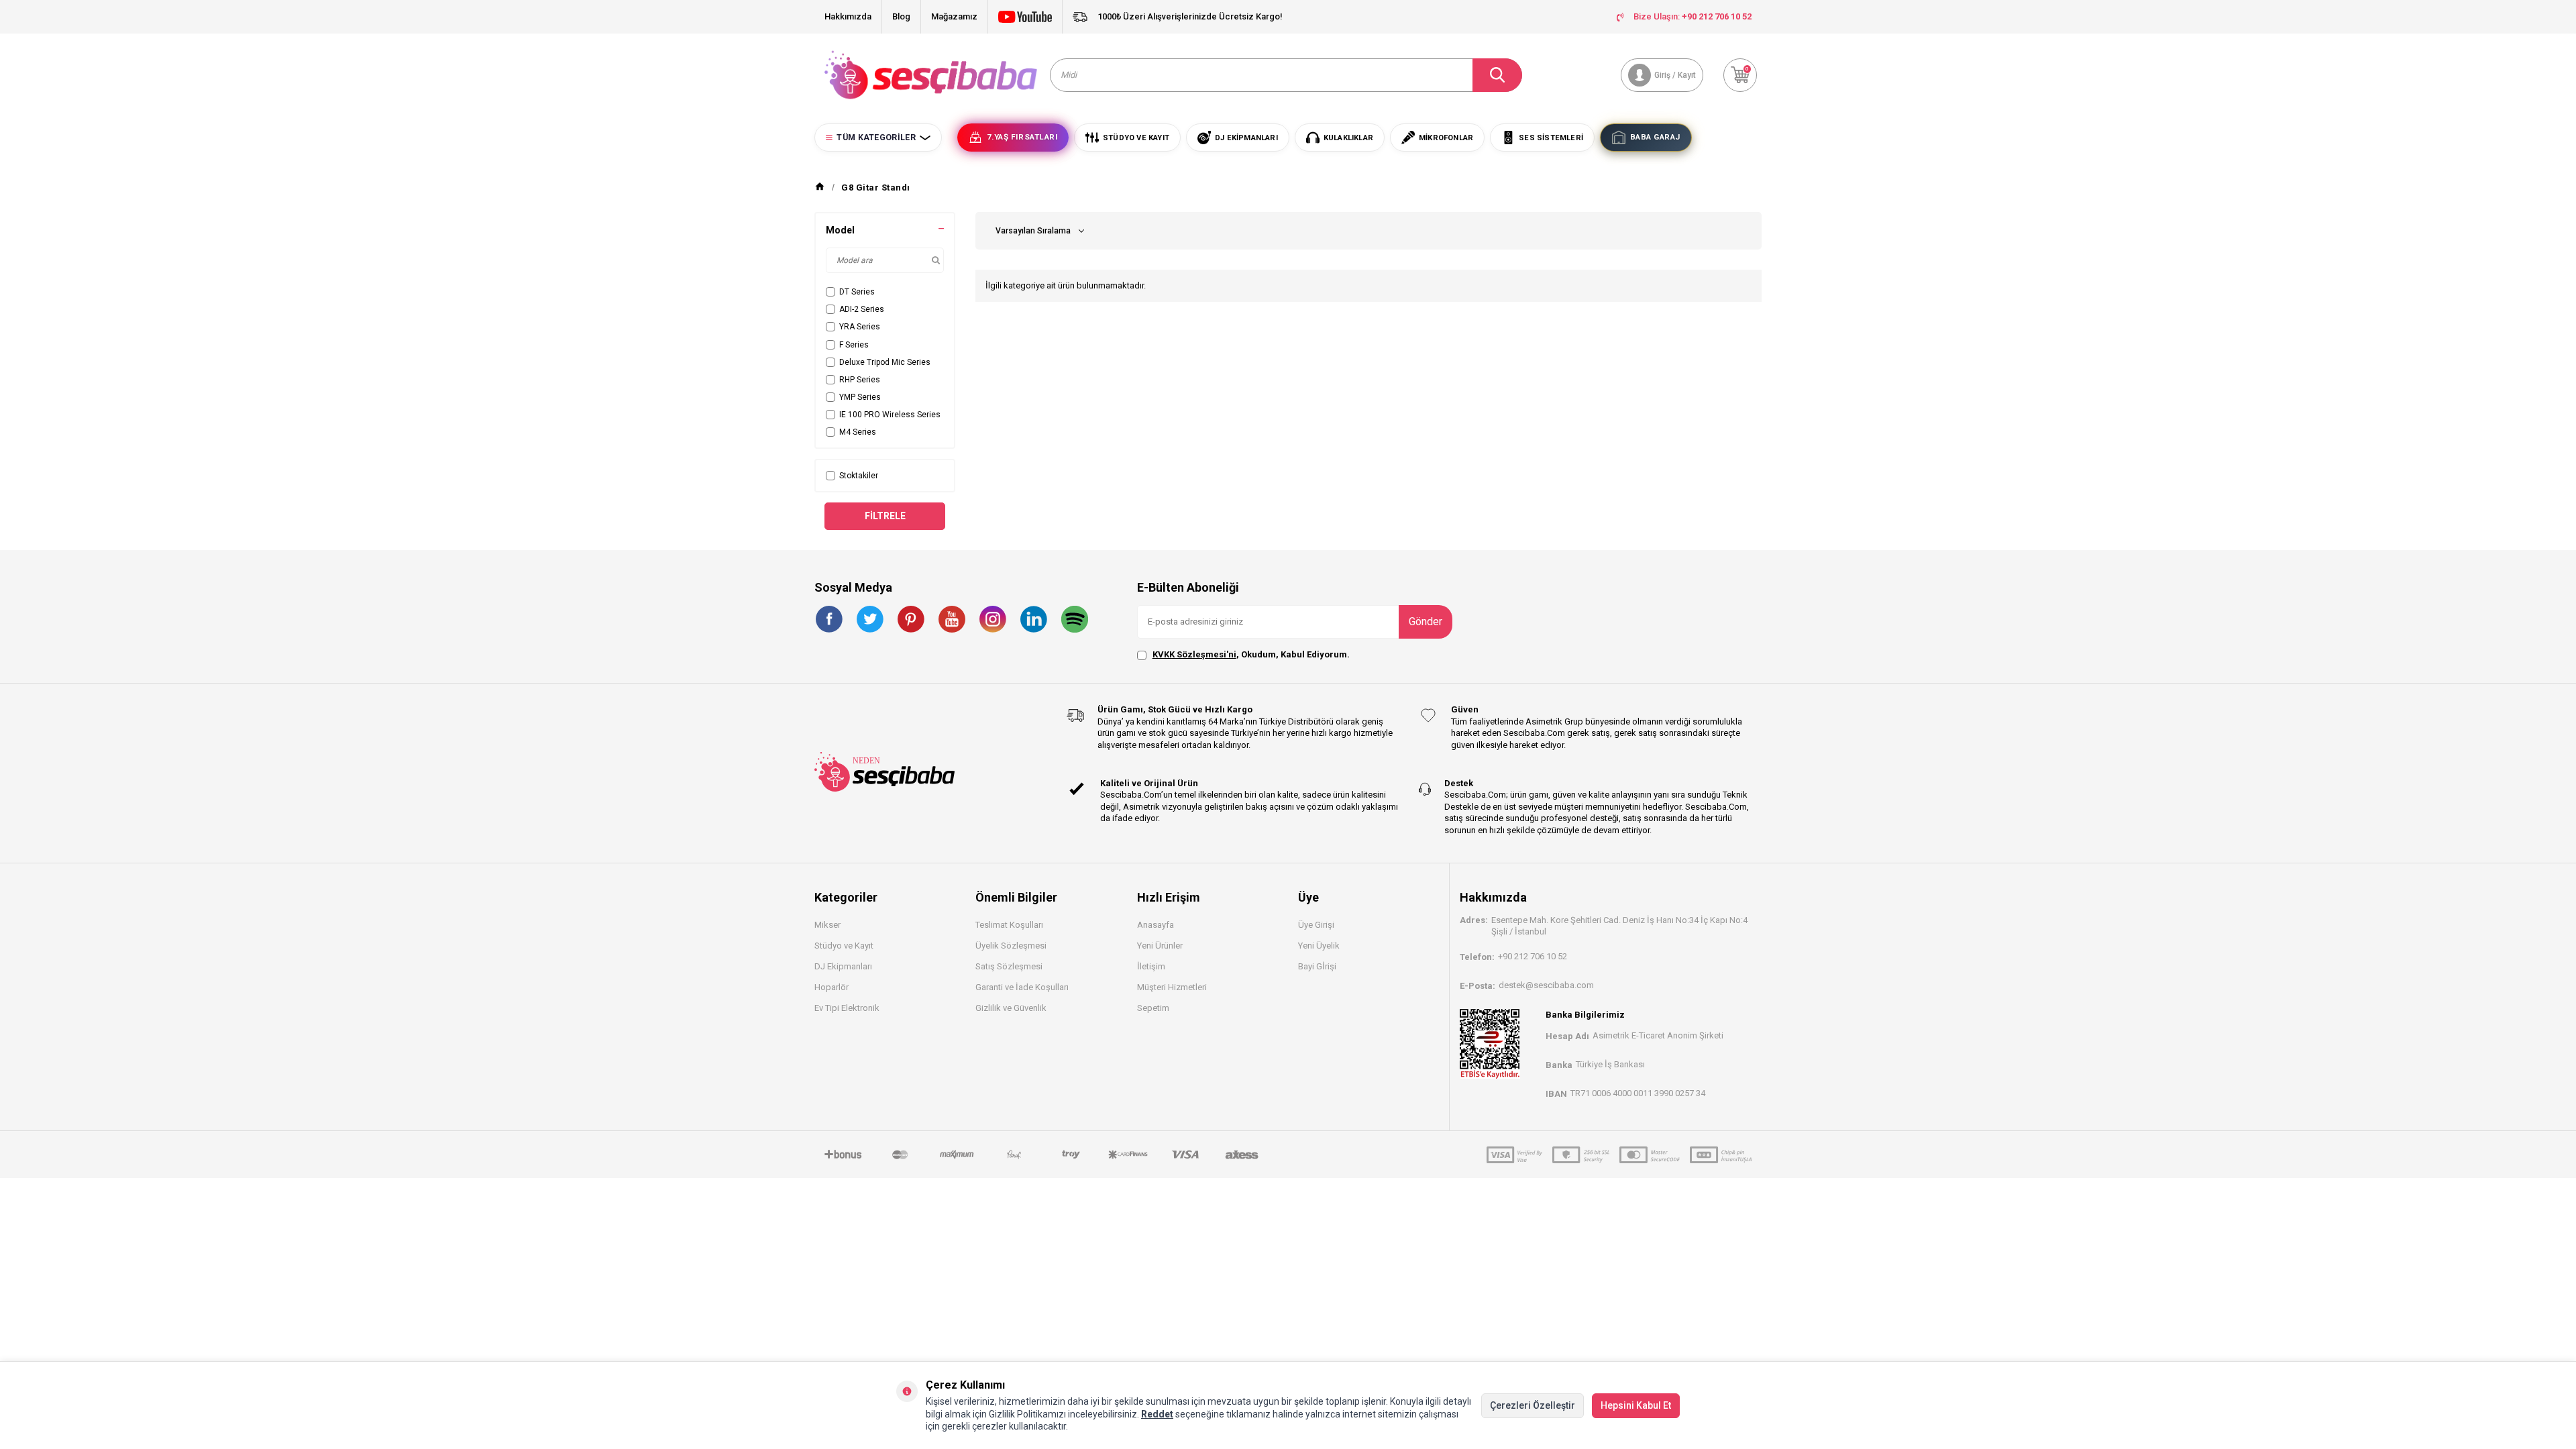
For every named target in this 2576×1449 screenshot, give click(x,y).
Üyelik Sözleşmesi (1011, 946)
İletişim (1151, 966)
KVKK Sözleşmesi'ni (1194, 654)
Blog (901, 16)
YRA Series (860, 327)
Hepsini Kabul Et (1636, 1405)
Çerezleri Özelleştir (1533, 1405)
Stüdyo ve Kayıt (844, 946)
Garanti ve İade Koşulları (1022, 987)
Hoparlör (831, 987)
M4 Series (858, 432)
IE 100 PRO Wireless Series (890, 415)
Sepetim (1153, 1008)
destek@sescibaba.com (1546, 985)
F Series (854, 345)
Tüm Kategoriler (876, 138)
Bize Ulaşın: (1693, 16)
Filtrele (885, 516)
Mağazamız (954, 16)
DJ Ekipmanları (843, 966)
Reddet (1157, 1414)
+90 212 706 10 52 (1533, 956)
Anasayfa (1156, 925)
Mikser (827, 925)
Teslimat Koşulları (1009, 925)
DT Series (857, 292)
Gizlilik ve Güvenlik (1011, 1008)
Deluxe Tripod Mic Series (885, 362)
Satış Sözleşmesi (1009, 966)
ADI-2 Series (862, 309)
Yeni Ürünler (1160, 946)
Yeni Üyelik (1319, 946)
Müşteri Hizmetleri (1172, 987)
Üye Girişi (1316, 925)
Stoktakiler (859, 476)
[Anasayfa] (820, 187)
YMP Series (860, 397)
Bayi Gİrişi (1317, 966)
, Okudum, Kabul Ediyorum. (1251, 654)
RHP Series (860, 380)
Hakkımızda (848, 16)
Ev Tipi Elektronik (847, 1008)
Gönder (1426, 622)
